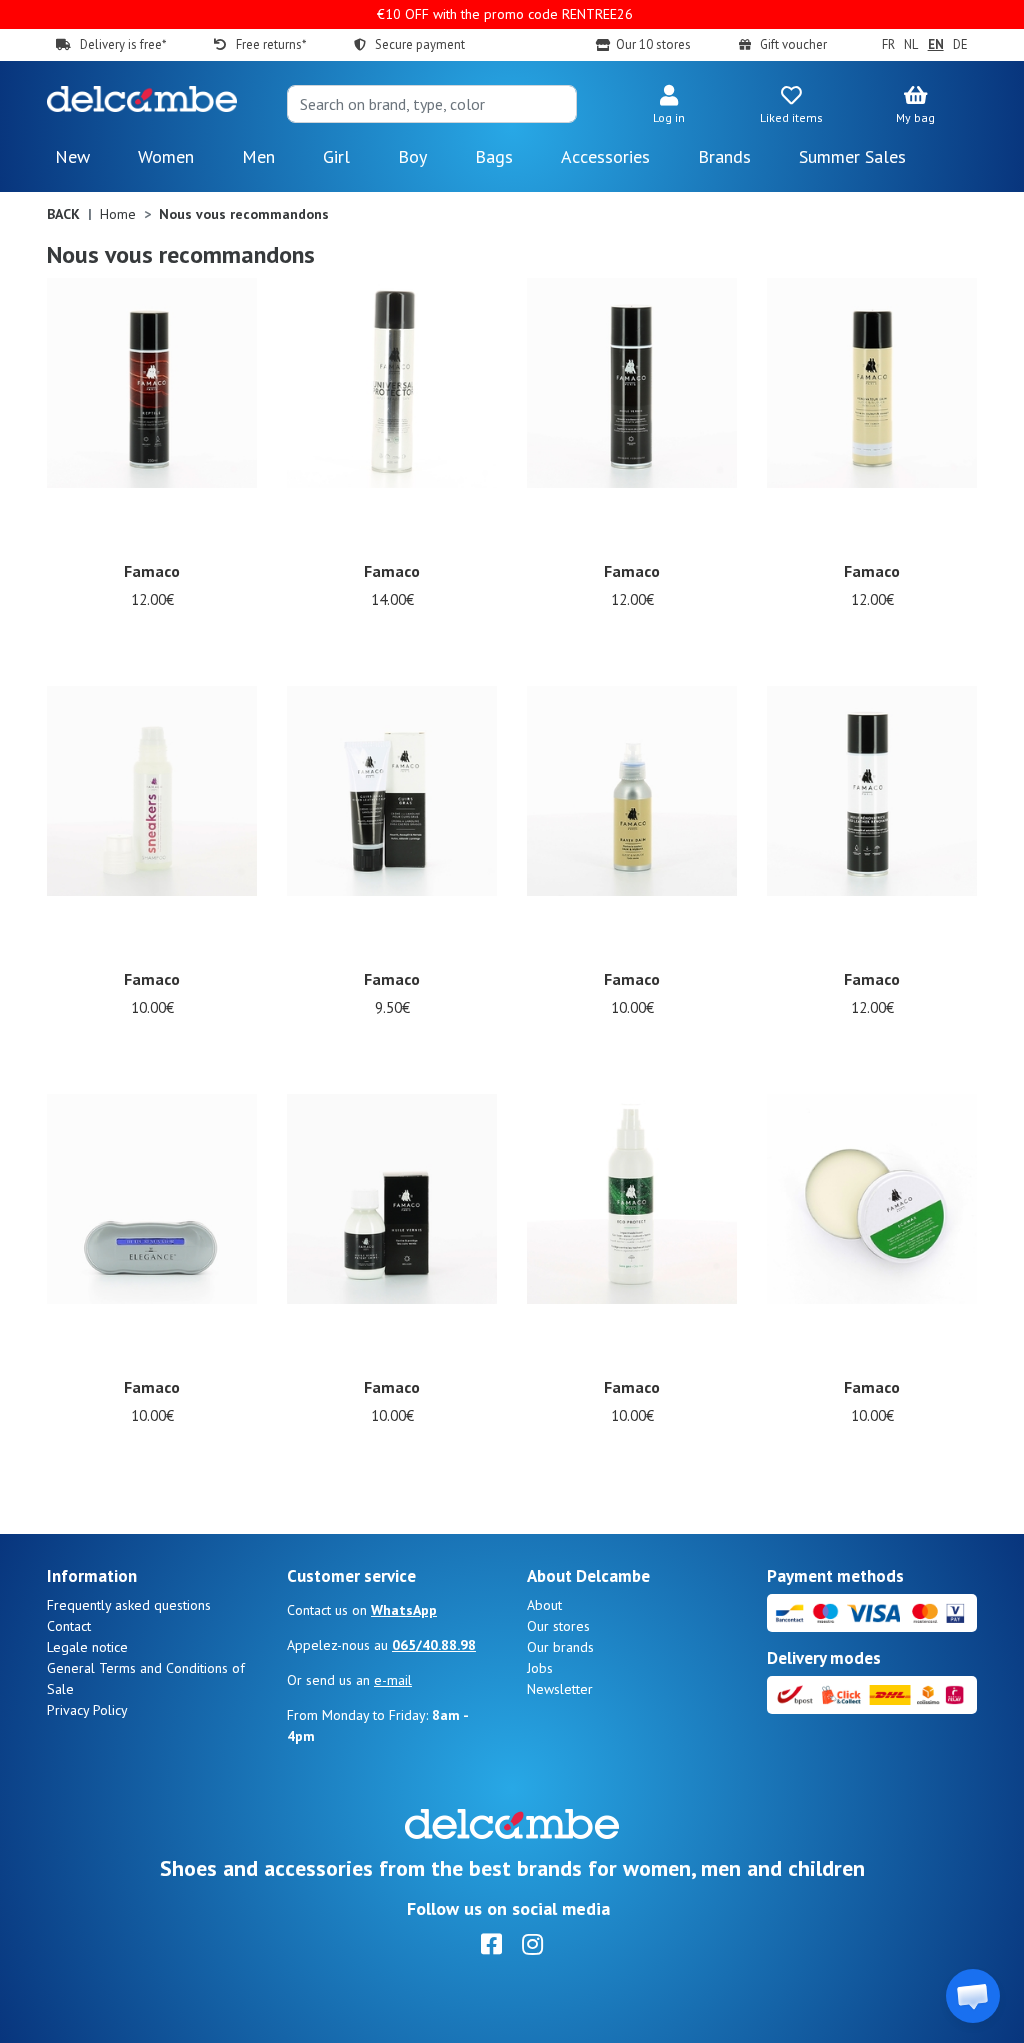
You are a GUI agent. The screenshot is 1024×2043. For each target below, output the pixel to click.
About (544, 1605)
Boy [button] (412, 156)
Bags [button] (494, 156)
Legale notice (87, 1647)
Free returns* (270, 44)
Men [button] (258, 156)
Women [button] (166, 156)
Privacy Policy (87, 1710)
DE (960, 44)
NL (911, 44)
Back (63, 214)
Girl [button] (336, 156)
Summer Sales (852, 156)
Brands (724, 156)
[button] (668, 106)
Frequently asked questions (129, 1605)
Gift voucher (793, 44)
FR (888, 44)
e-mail (393, 1680)
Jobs (540, 1668)
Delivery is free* (123, 44)
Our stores (558, 1626)
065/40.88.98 (434, 1645)
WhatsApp (404, 1610)
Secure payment (420, 44)
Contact (69, 1626)
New (72, 156)
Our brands (560, 1647)
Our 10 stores (653, 44)
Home (118, 214)
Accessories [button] (605, 156)
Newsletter (560, 1689)
